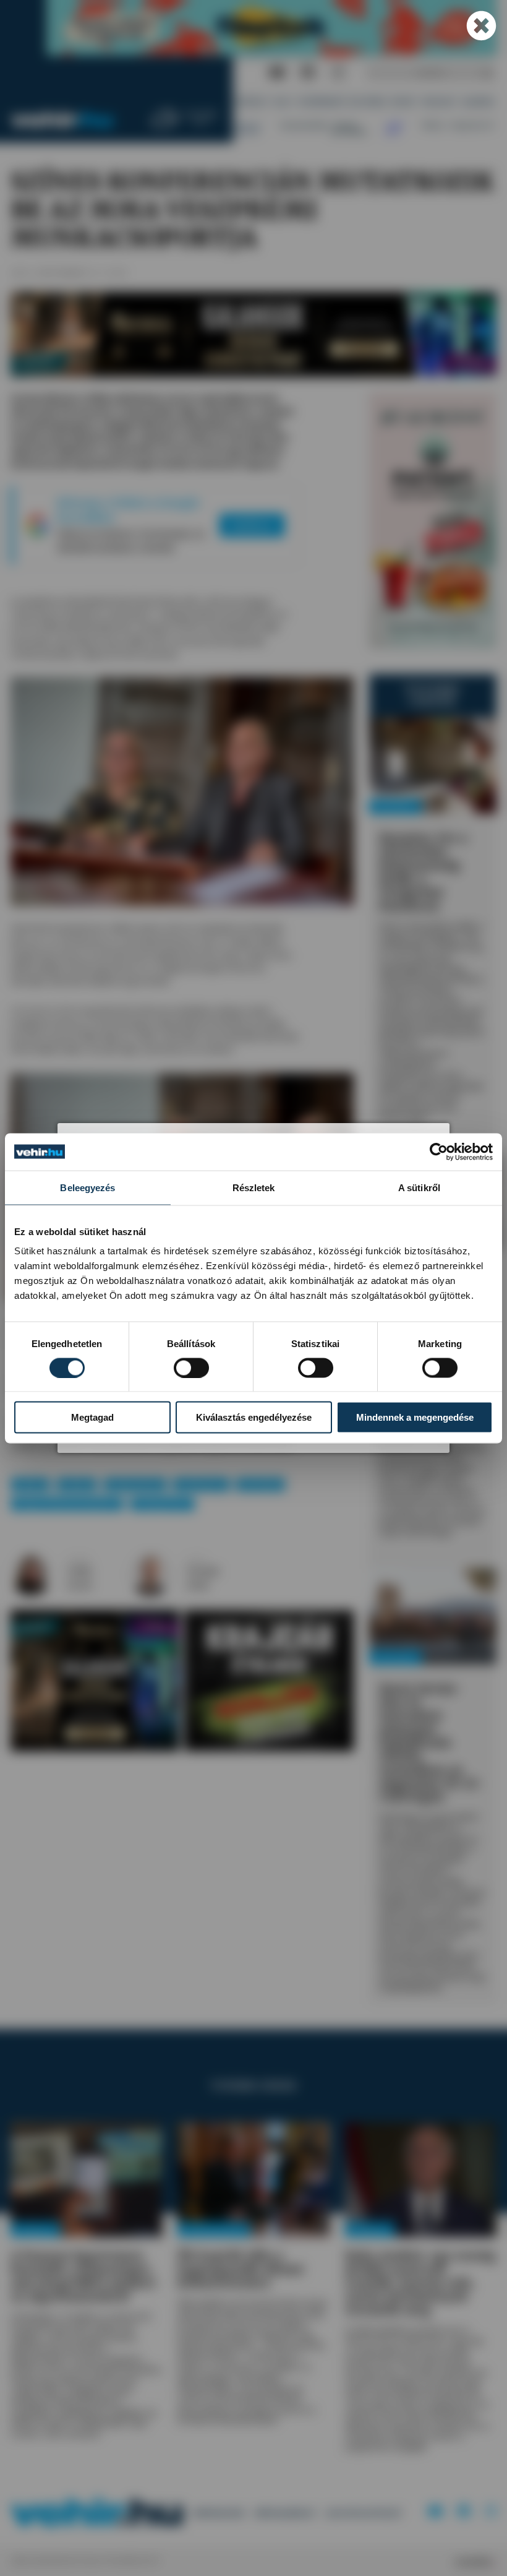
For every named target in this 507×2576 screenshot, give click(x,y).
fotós (196, 1560)
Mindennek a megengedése (415, 1417)
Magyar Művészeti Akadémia (67, 1504)
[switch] (191, 1368)
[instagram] (338, 73)
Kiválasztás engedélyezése (254, 1417)
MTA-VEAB (261, 1484)
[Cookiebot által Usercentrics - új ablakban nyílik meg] (439, 1152)
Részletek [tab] (254, 1187)
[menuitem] (252, 102)
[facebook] (308, 73)
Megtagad (92, 1417)
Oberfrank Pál (135, 1484)
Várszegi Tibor (163, 1504)
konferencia (201, 1484)
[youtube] (277, 73)
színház (77, 1484)
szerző (79, 1560)
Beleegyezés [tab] (87, 1187)
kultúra (31, 1484)
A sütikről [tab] (419, 1187)
